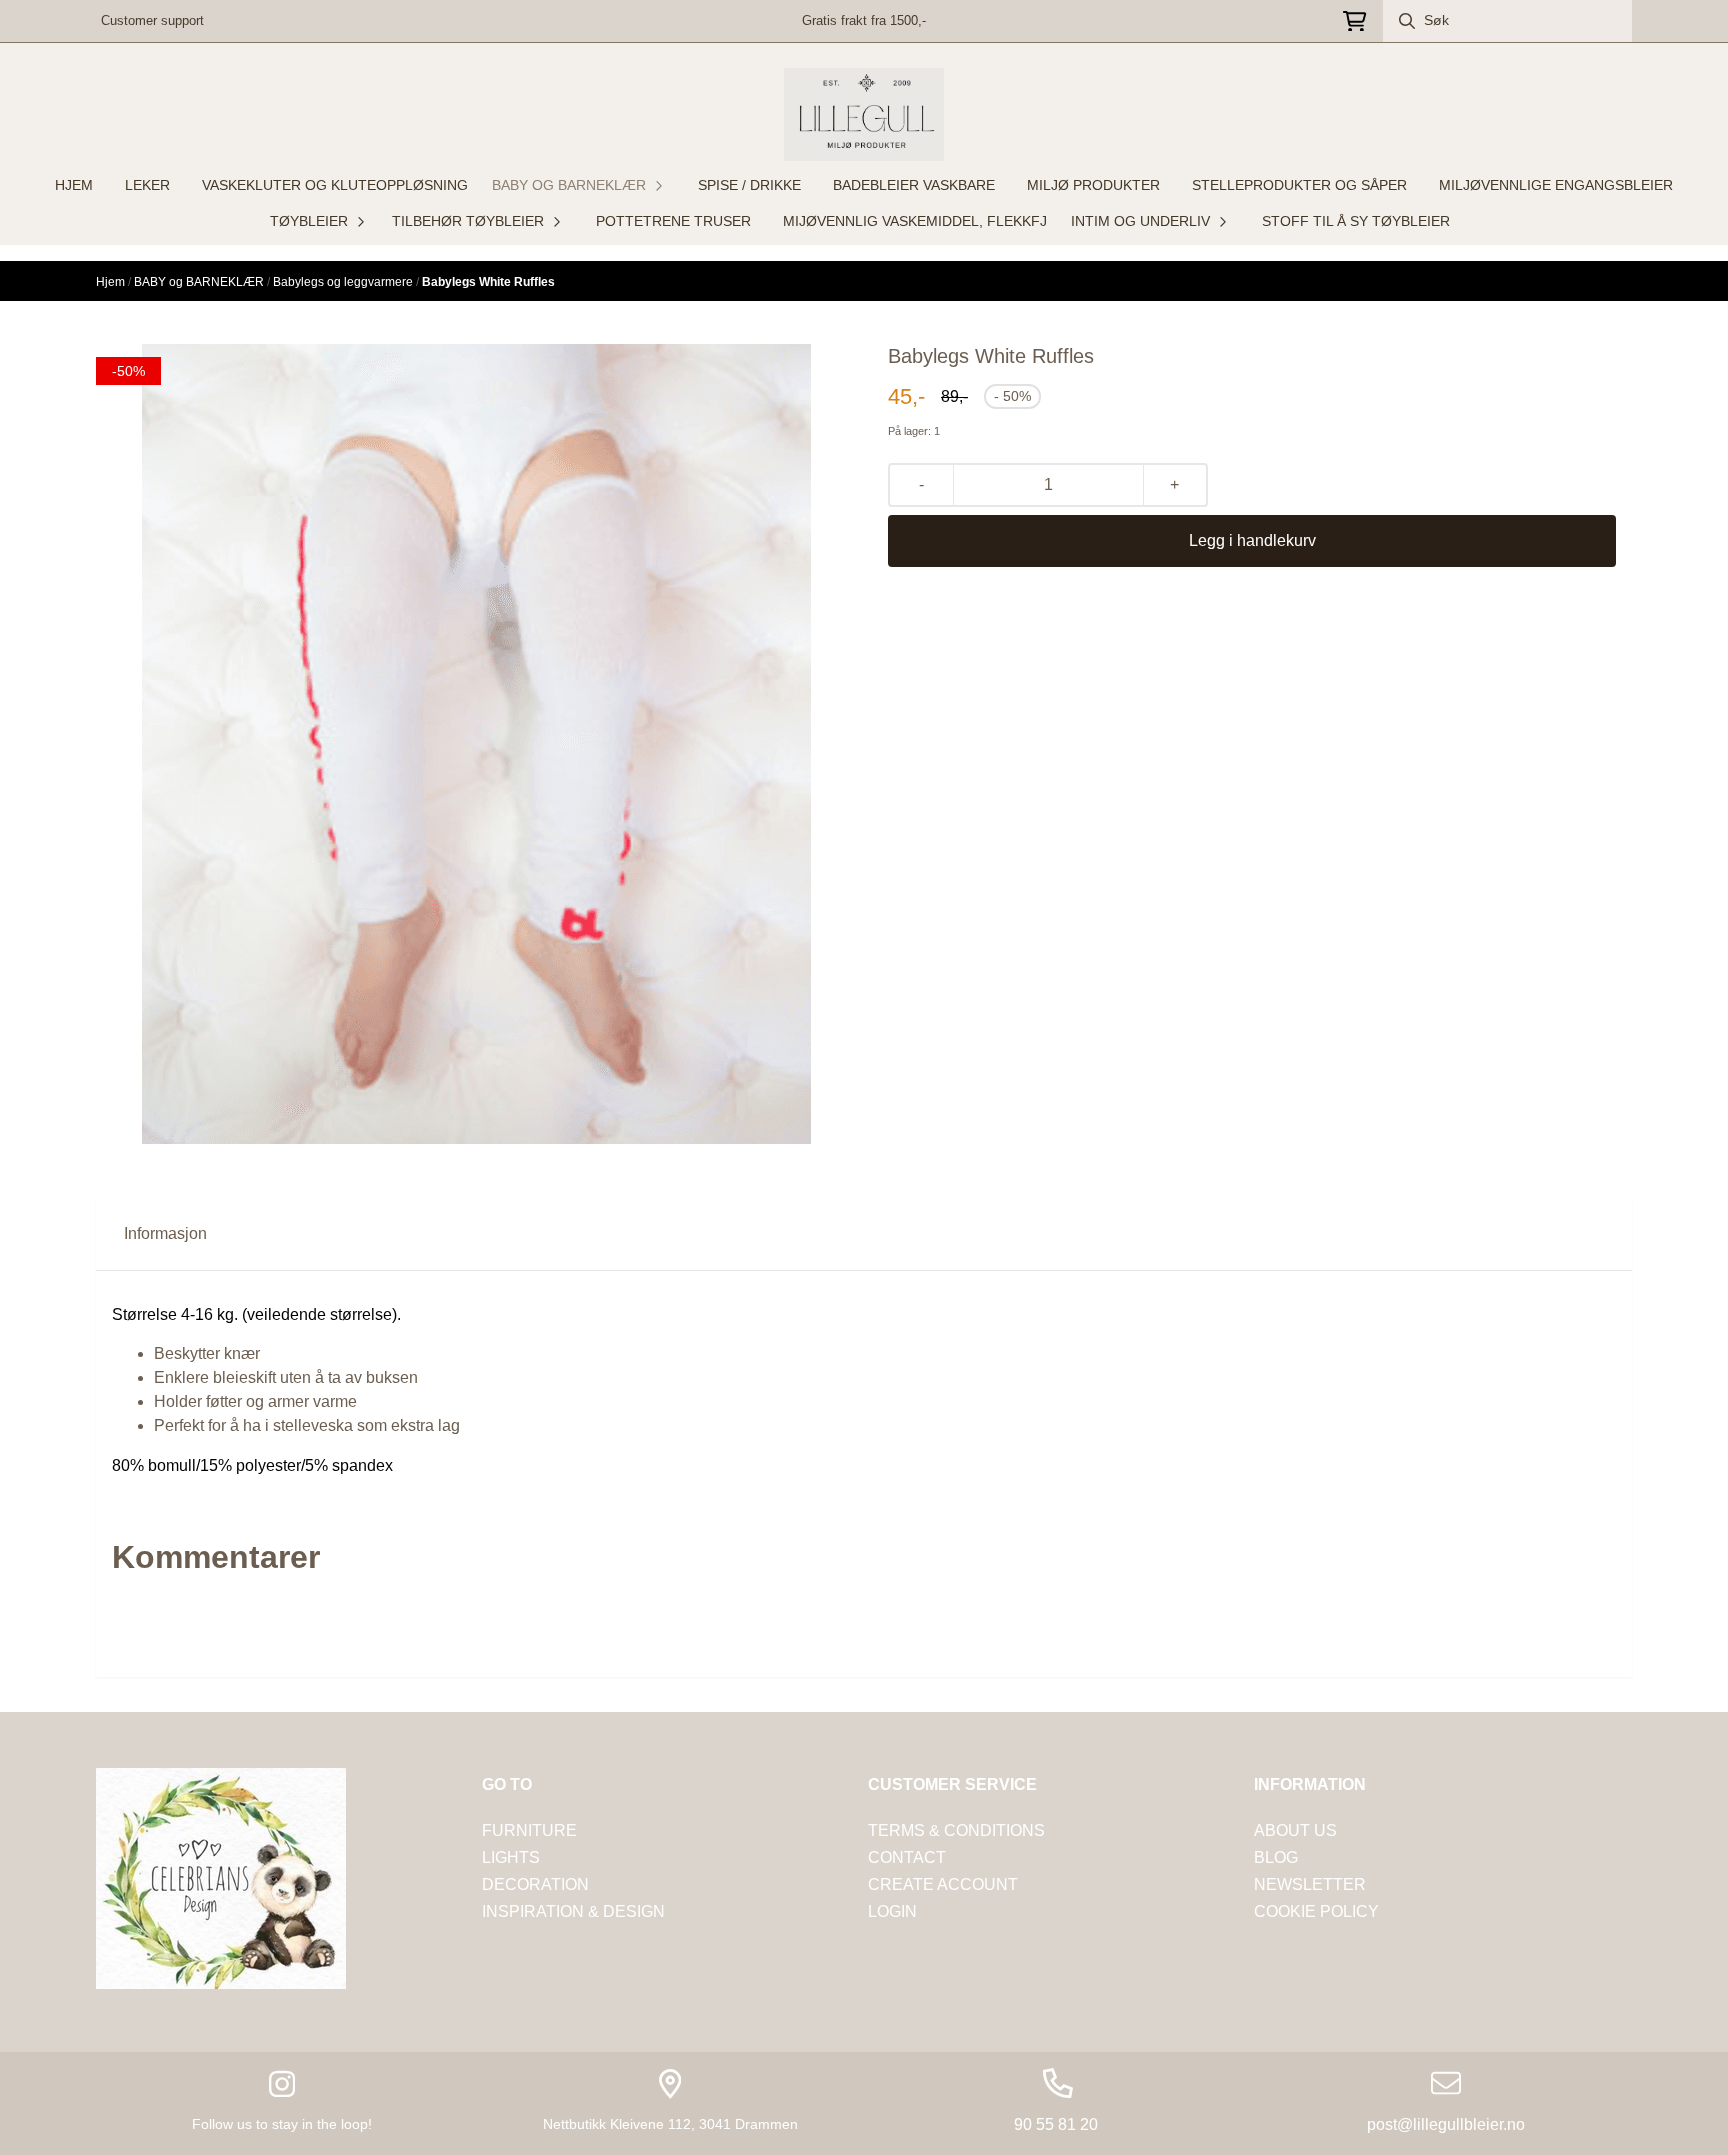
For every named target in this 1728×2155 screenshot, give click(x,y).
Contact (907, 1857)
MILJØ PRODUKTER (1093, 185)
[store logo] (864, 114)
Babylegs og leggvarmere (344, 282)
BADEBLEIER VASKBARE (914, 185)
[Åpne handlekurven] (1354, 21)
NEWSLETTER (1310, 1884)
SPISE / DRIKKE (749, 185)
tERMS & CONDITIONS (956, 1830)
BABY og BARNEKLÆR (200, 282)
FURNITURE (529, 1830)
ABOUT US (1295, 1830)
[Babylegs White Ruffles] (476, 744)
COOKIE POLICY (1316, 1911)
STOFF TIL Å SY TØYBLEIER (1356, 221)
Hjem (112, 282)
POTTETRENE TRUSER (673, 221)
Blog (1276, 1857)
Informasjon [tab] (165, 1233)
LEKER (147, 185)
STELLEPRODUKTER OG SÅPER (1299, 185)
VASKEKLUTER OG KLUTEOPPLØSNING (335, 185)
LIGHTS (511, 1857)
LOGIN (892, 1911)
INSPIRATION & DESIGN (573, 1911)
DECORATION (535, 1884)
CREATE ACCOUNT (943, 1884)
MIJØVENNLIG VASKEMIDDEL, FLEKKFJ (915, 221)
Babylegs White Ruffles (488, 282)
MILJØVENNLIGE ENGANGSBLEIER (1556, 185)
